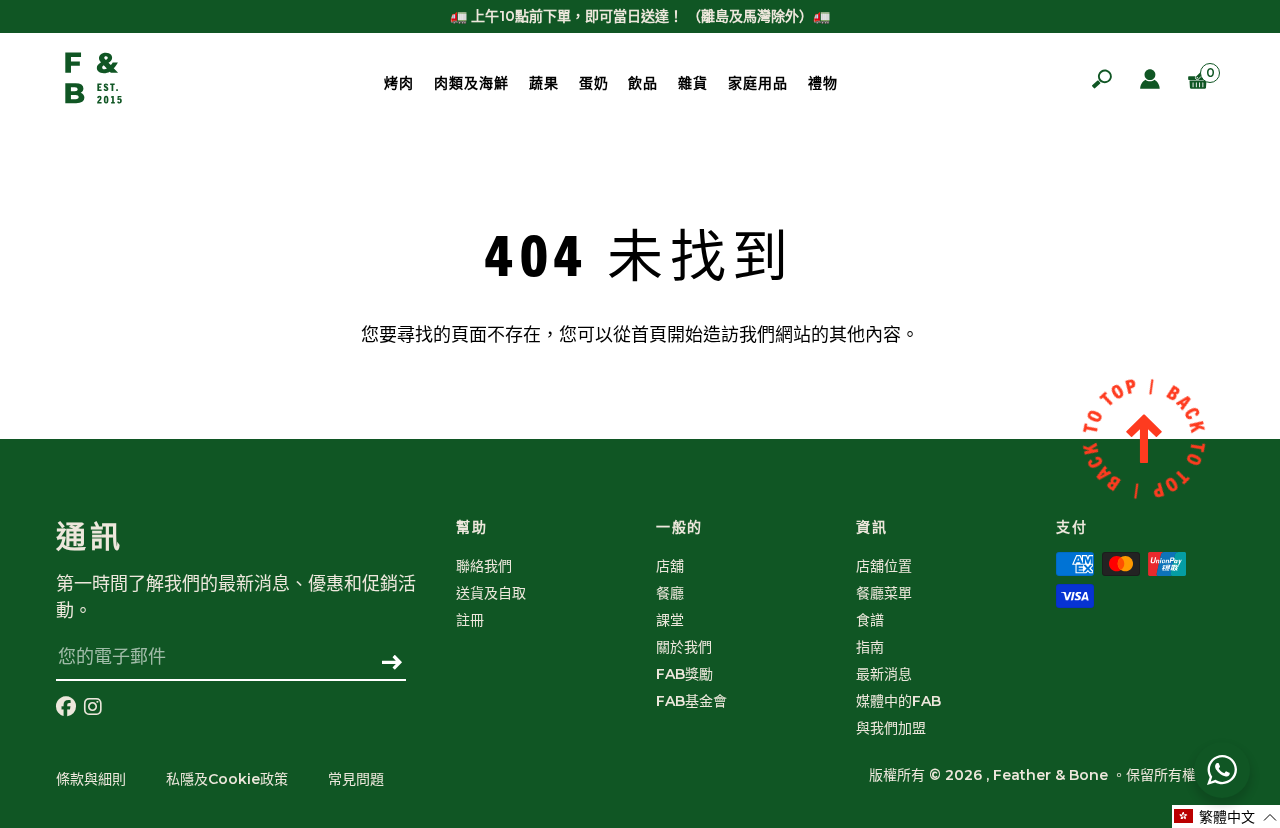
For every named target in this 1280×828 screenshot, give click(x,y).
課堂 (670, 620)
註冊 (470, 620)
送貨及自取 (491, 593)
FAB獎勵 (684, 674)
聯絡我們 (484, 566)
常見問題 (356, 779)
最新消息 (884, 674)
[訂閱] (392, 664)
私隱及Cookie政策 (227, 779)
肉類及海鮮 (471, 83)
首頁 (649, 335)
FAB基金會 (691, 701)
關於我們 (684, 647)
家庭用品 (758, 83)
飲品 (643, 83)
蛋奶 (594, 83)
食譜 (870, 620)
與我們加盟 (891, 728)
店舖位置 (884, 566)
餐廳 (670, 593)
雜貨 (693, 83)
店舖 (670, 566)
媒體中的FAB (898, 701)
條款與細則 (91, 779)
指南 (870, 647)
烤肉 (399, 83)
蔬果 (544, 83)
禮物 (823, 83)
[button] (1226, 816)
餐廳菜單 (884, 593)
